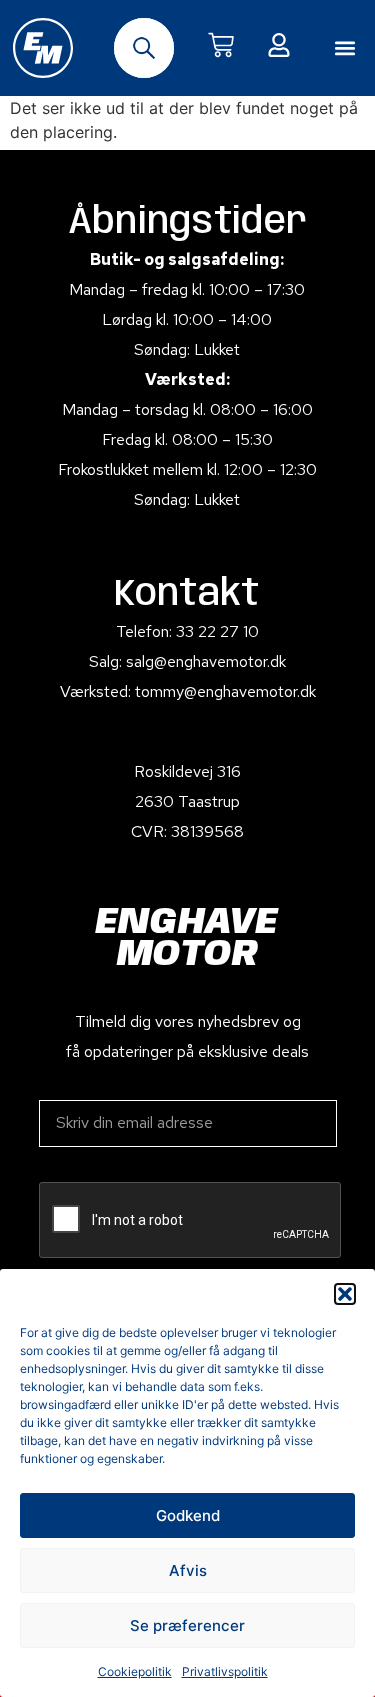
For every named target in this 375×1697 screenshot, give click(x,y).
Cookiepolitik (135, 1671)
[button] (345, 1294)
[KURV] (221, 45)
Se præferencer (187, 1625)
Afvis (188, 1570)
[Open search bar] (144, 48)
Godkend (188, 1515)
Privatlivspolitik (225, 1671)
